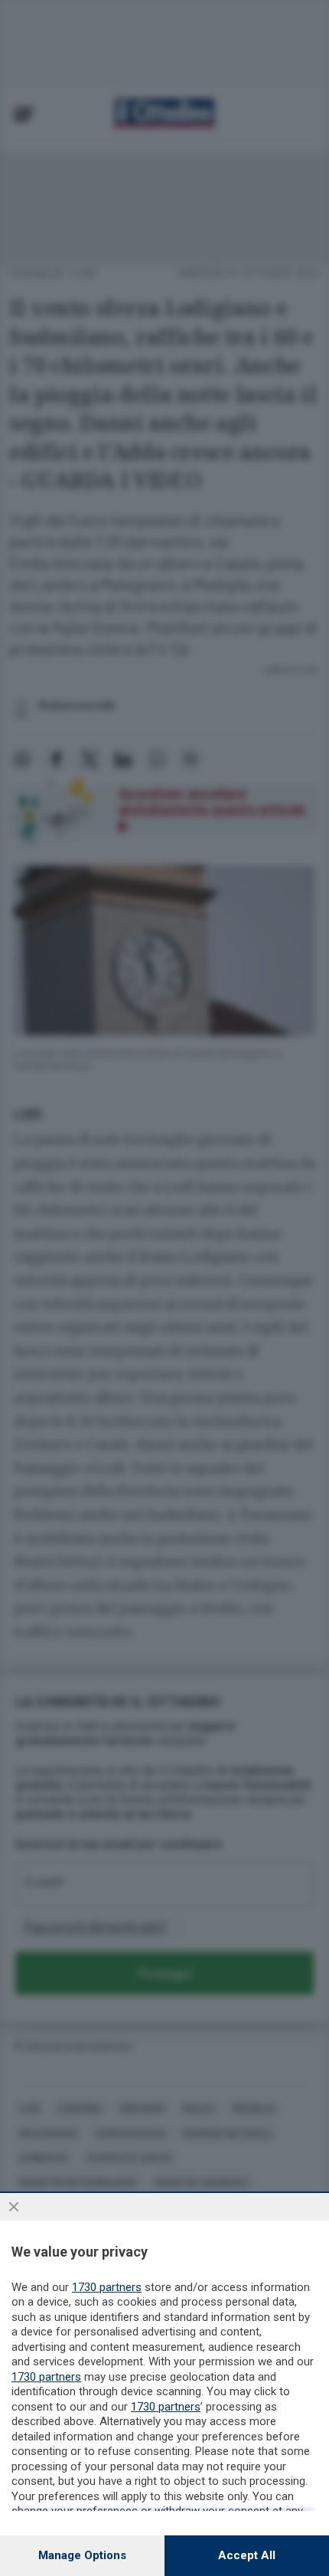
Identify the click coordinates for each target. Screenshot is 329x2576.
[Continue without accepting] (14, 2207)
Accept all (247, 2555)
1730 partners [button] (107, 2287)
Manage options (82, 2555)
